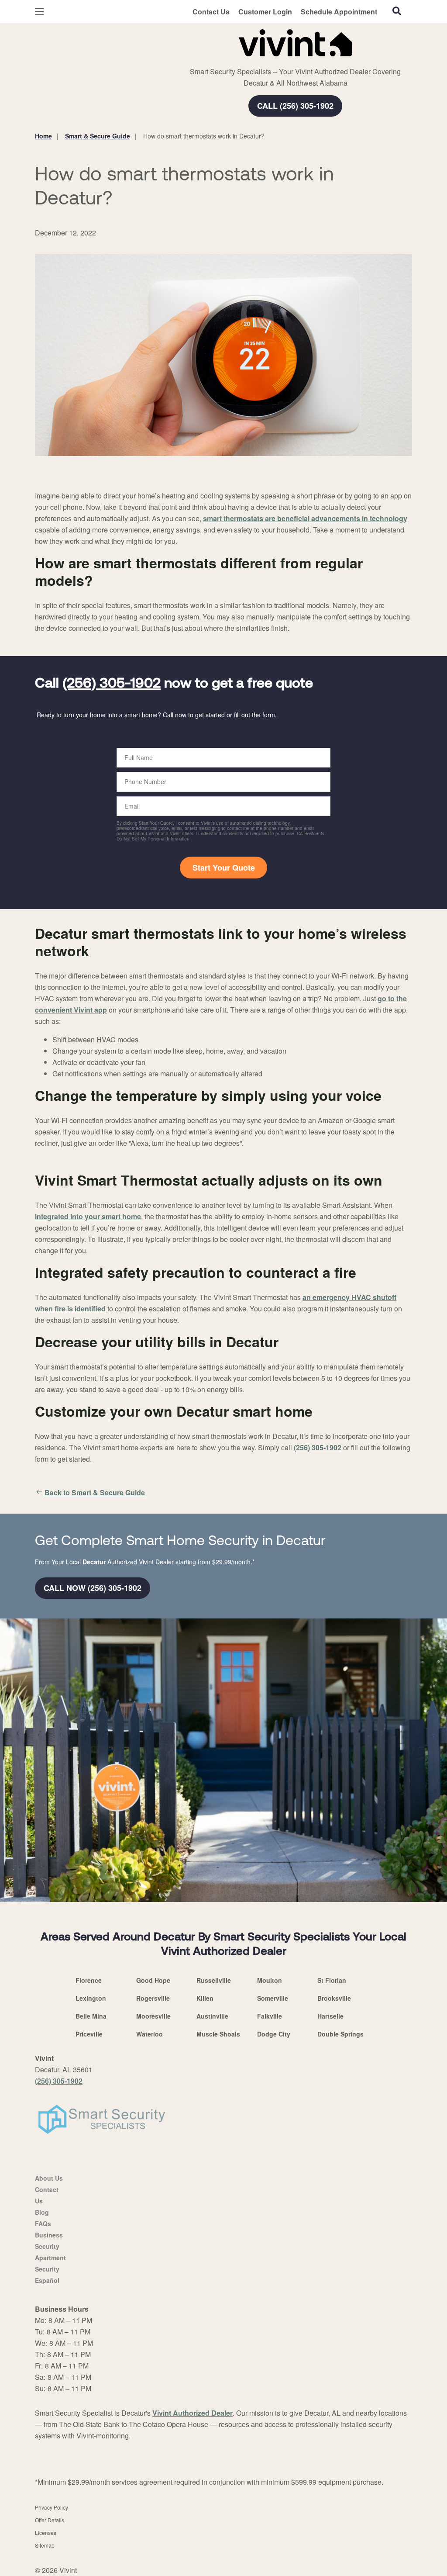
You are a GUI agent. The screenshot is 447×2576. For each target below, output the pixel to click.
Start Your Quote (224, 868)
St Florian (332, 1980)
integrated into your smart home (88, 1216)
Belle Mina (91, 2016)
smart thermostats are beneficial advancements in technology (305, 518)
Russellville (214, 1980)
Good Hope (153, 1980)
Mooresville (153, 2016)
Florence (89, 1980)
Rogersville (153, 1998)
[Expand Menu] (154, 41)
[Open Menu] (39, 12)
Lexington (91, 1998)
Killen (205, 1998)
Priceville (89, 2034)
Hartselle (330, 2016)
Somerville (273, 1998)
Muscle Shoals (218, 2034)
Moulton (270, 1980)
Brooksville (334, 1998)
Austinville (212, 2016)
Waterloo (150, 2034)
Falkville (270, 2016)
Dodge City (274, 2034)
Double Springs (340, 2034)
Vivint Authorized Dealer (193, 2413)
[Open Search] (397, 11)
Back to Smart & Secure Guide (95, 1492)
